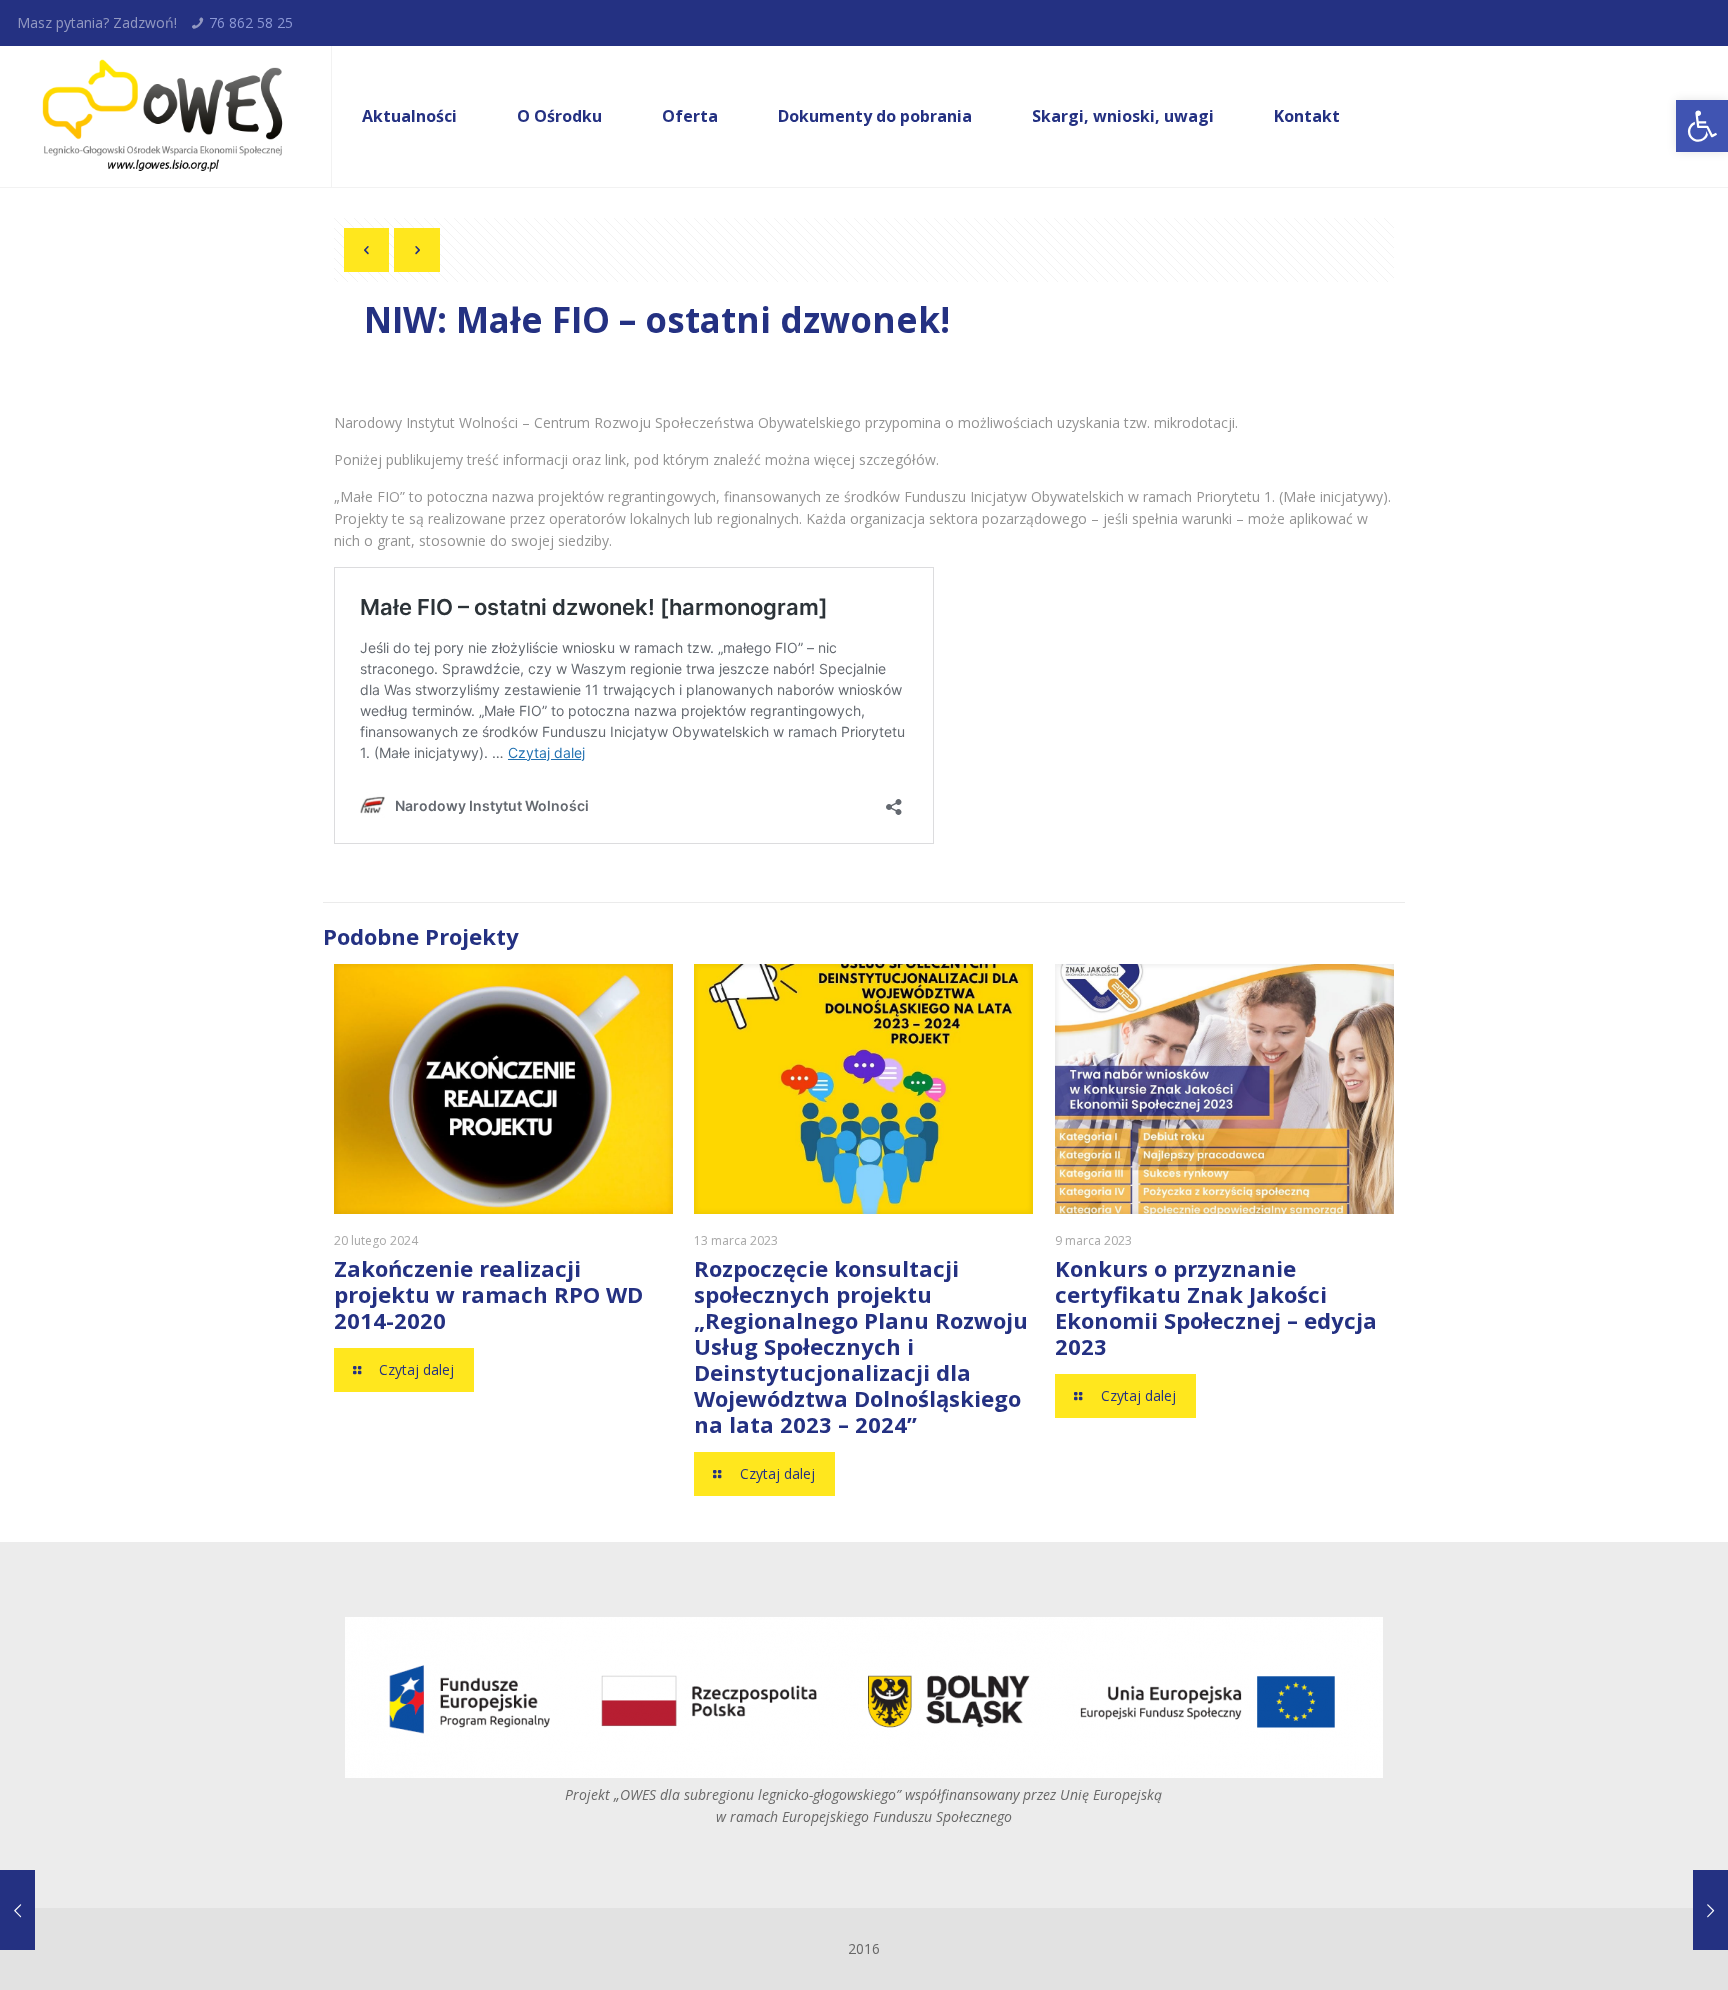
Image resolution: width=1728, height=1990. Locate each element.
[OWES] (160, 116)
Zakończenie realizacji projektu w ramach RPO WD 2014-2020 (488, 1294)
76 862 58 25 (251, 22)
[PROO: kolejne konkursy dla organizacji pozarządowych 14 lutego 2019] (57, 1910)
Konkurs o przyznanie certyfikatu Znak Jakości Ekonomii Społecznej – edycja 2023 (1216, 1307)
